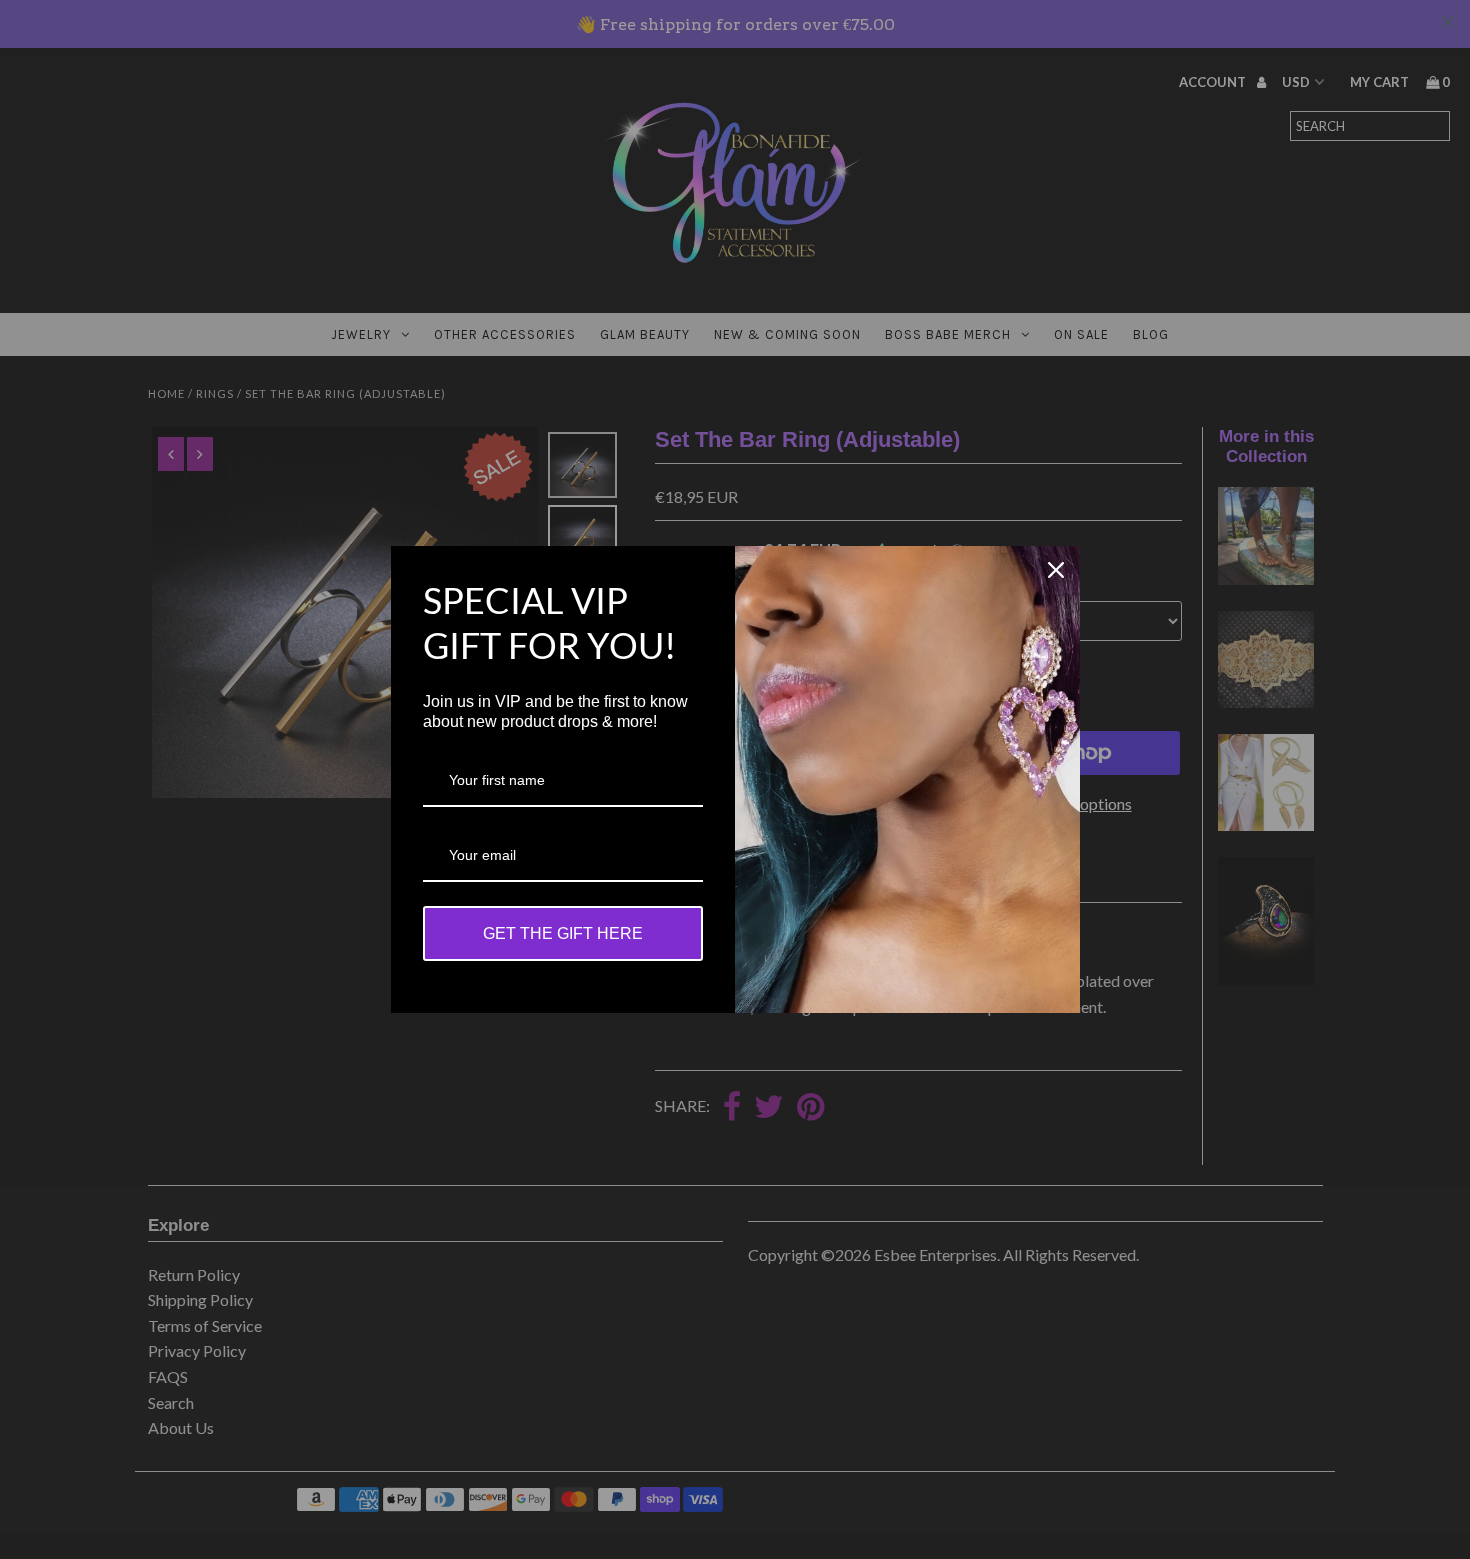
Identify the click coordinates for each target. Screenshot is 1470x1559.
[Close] (1056, 570)
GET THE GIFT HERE (563, 933)
